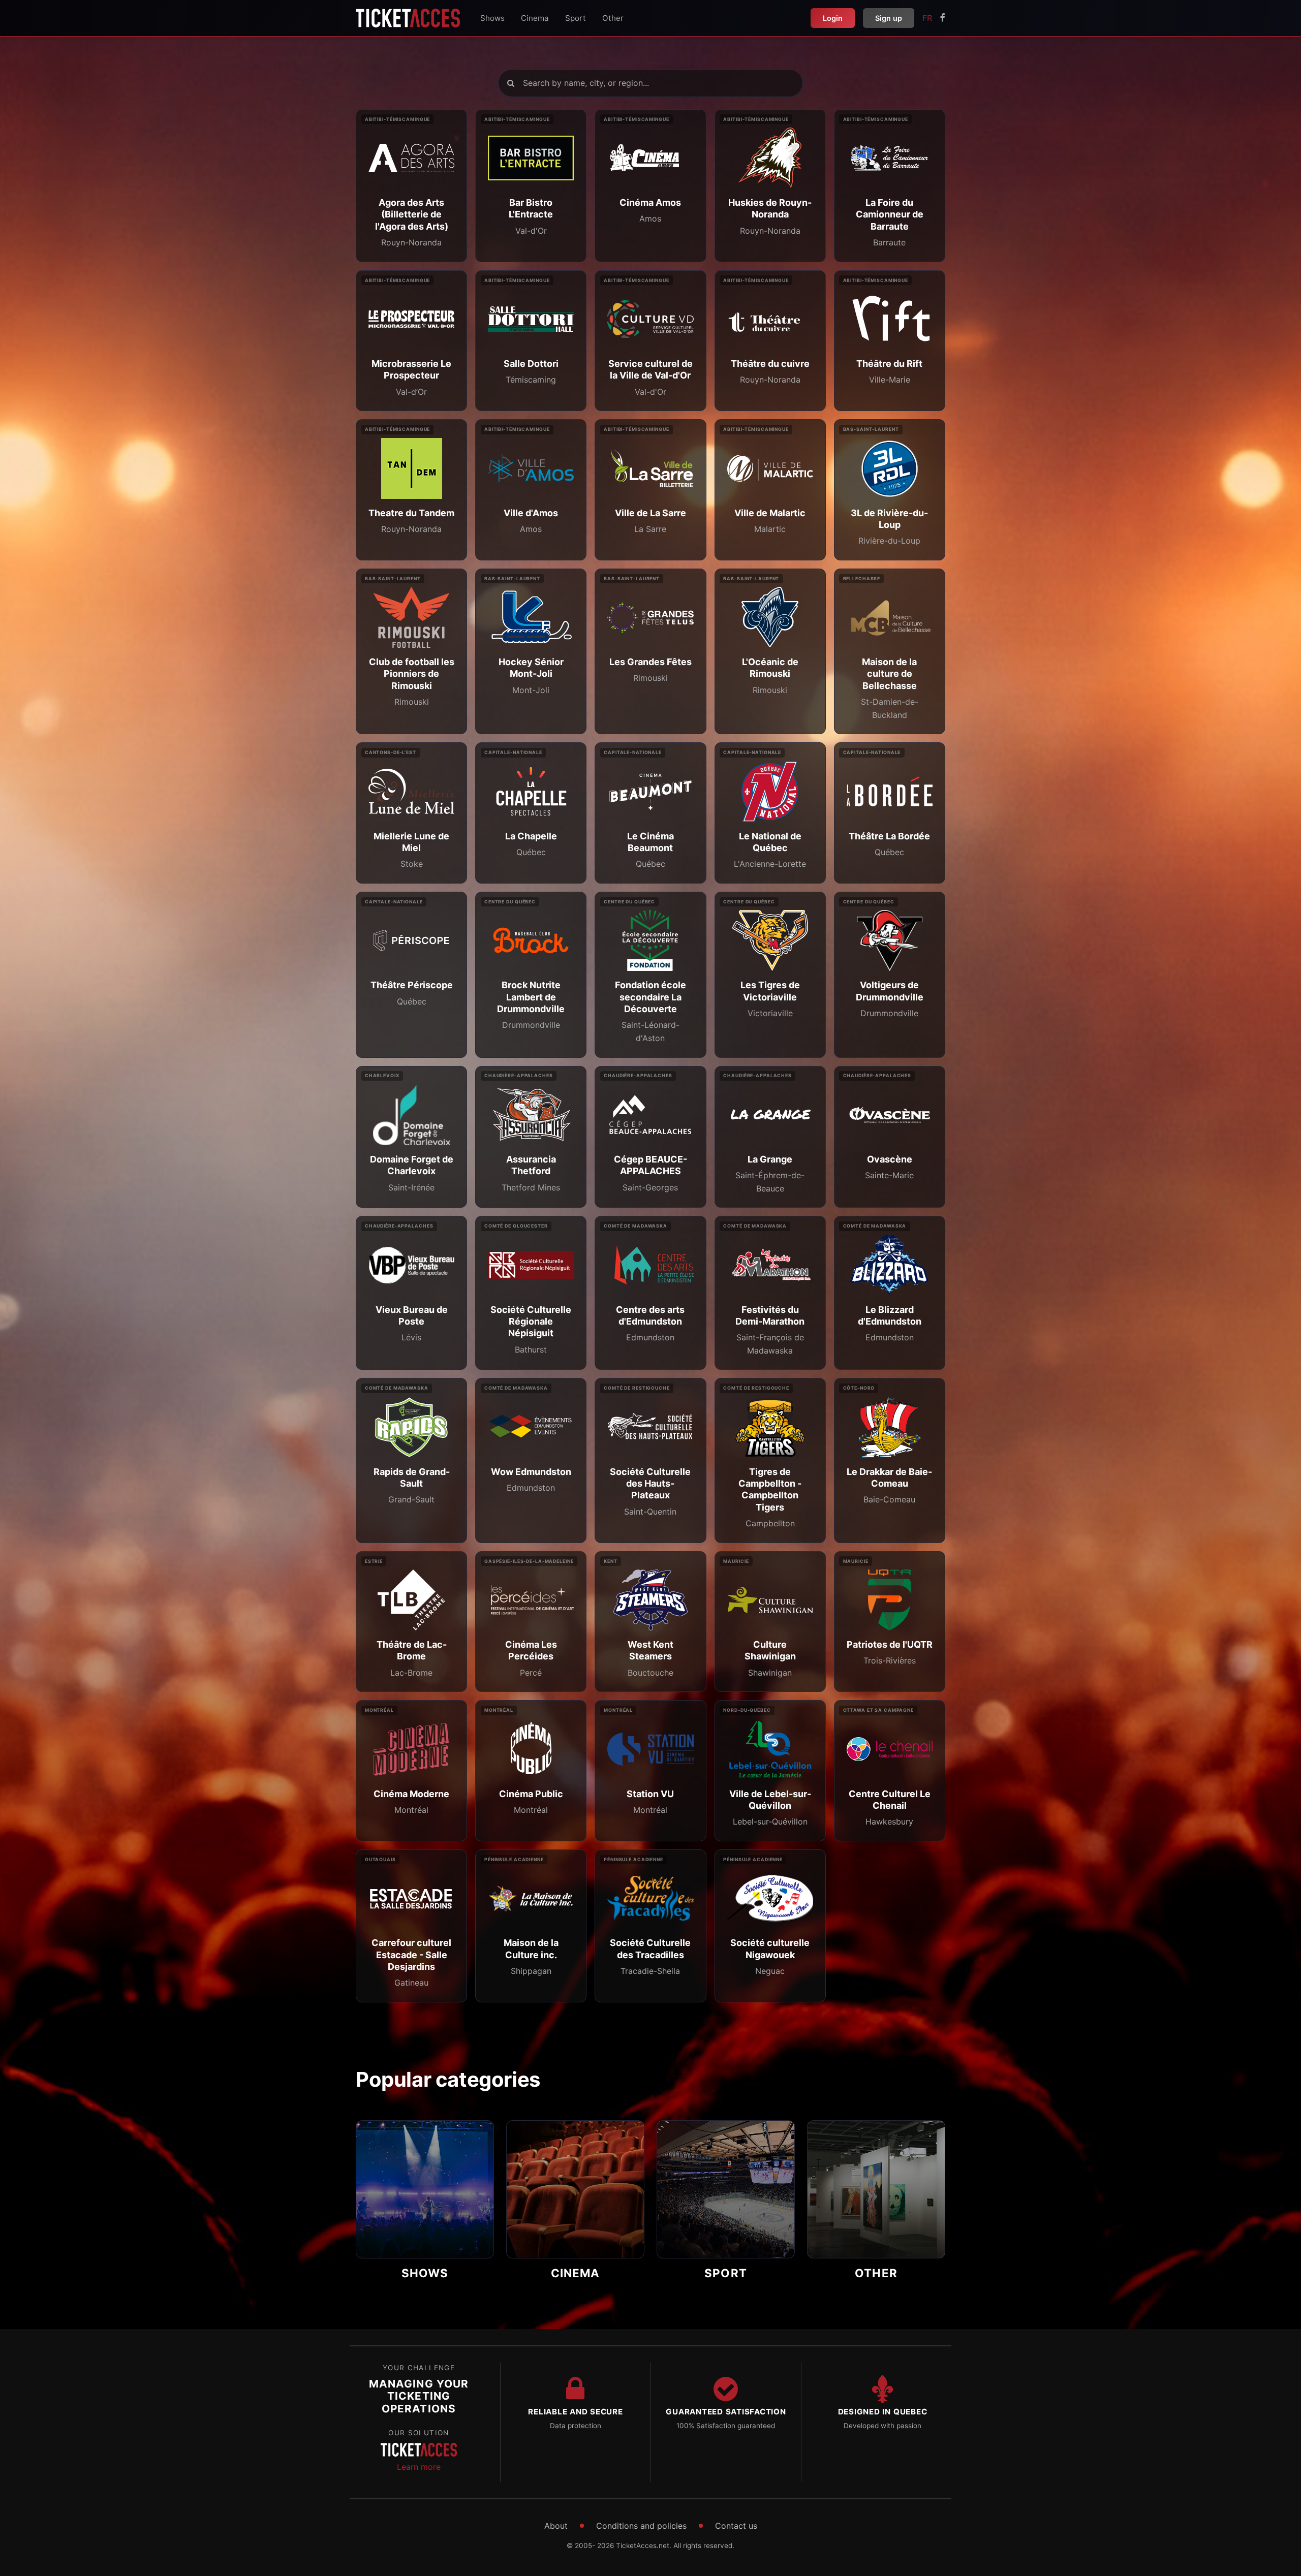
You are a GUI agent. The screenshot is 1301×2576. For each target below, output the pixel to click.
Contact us (736, 2526)
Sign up (889, 18)
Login (833, 18)
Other (613, 18)
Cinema (535, 18)
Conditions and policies (641, 2526)
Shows (492, 18)
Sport (576, 18)
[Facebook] (943, 18)
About (556, 2526)
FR (927, 18)
